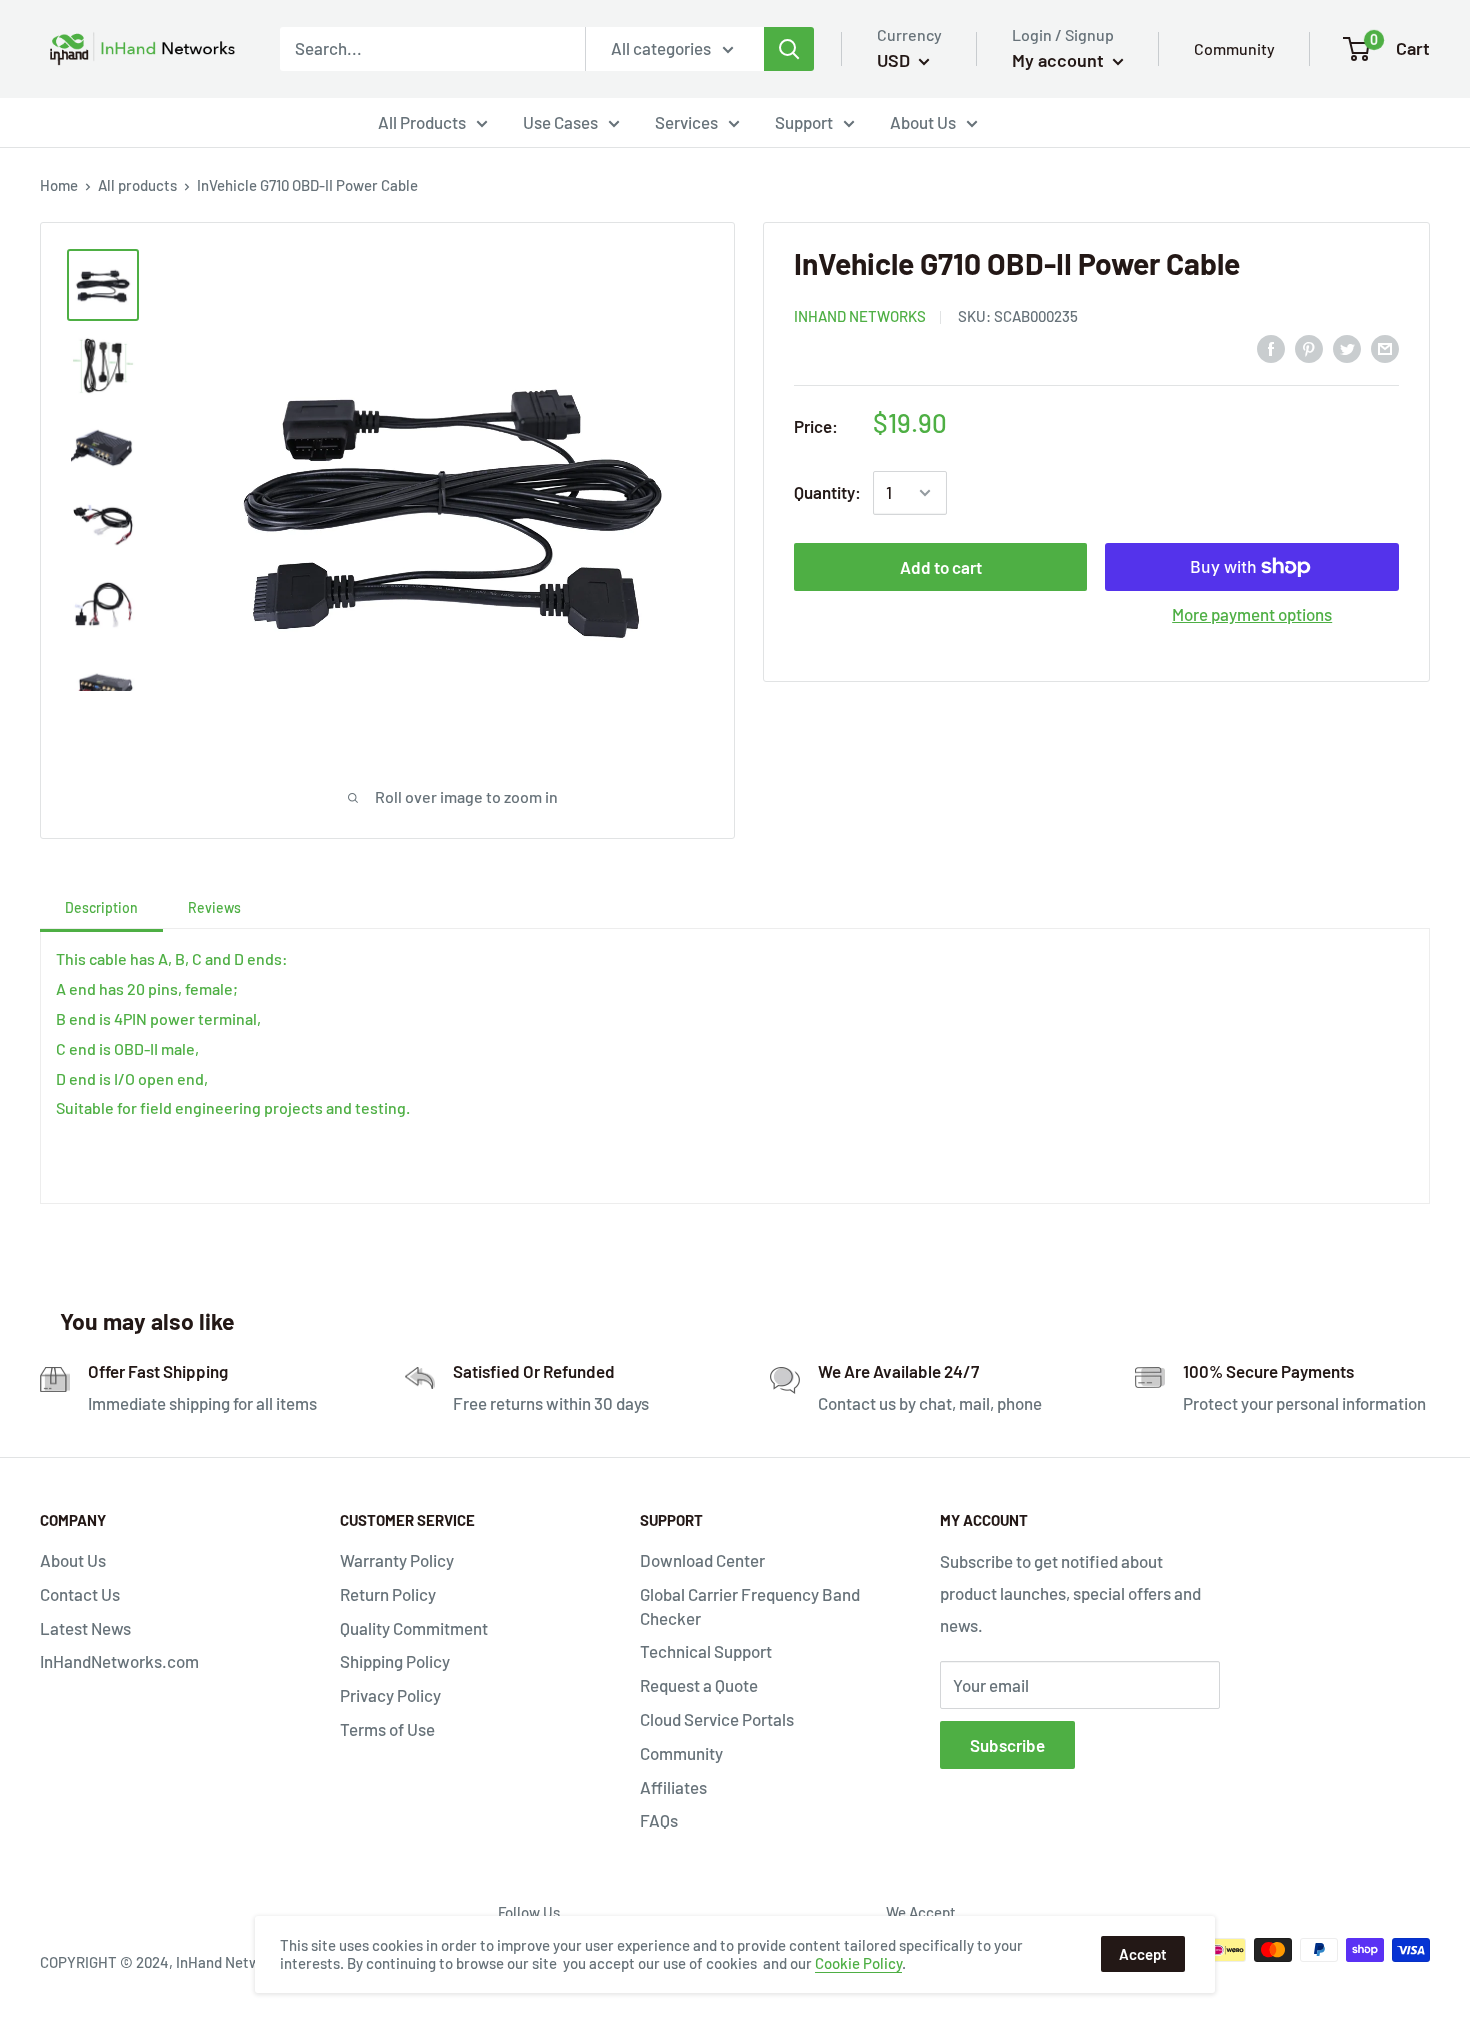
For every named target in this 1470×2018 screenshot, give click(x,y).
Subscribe (1007, 1745)
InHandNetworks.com (119, 1661)
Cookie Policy (858, 1963)
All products (137, 185)
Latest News (85, 1628)
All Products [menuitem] (422, 122)
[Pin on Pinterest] (1309, 347)
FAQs (659, 1820)
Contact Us (80, 1594)
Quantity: (827, 492)
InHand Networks (860, 316)
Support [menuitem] (804, 122)
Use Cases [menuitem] (560, 122)
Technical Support (706, 1651)
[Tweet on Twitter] (1347, 347)
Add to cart (941, 567)
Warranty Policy (397, 1560)
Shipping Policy (395, 1661)
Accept (1143, 1954)
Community (1234, 48)
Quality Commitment (414, 1628)
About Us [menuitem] (923, 122)
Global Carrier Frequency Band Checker (750, 1606)
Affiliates (673, 1787)
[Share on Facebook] (1271, 347)
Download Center (702, 1560)
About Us (73, 1560)
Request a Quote (699, 1685)
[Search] (789, 49)
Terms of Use (387, 1729)
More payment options (1252, 614)
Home (59, 185)
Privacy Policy (390, 1695)
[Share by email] (1385, 347)
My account (1060, 60)
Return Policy (388, 1594)
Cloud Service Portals (717, 1719)
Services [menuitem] (686, 122)
